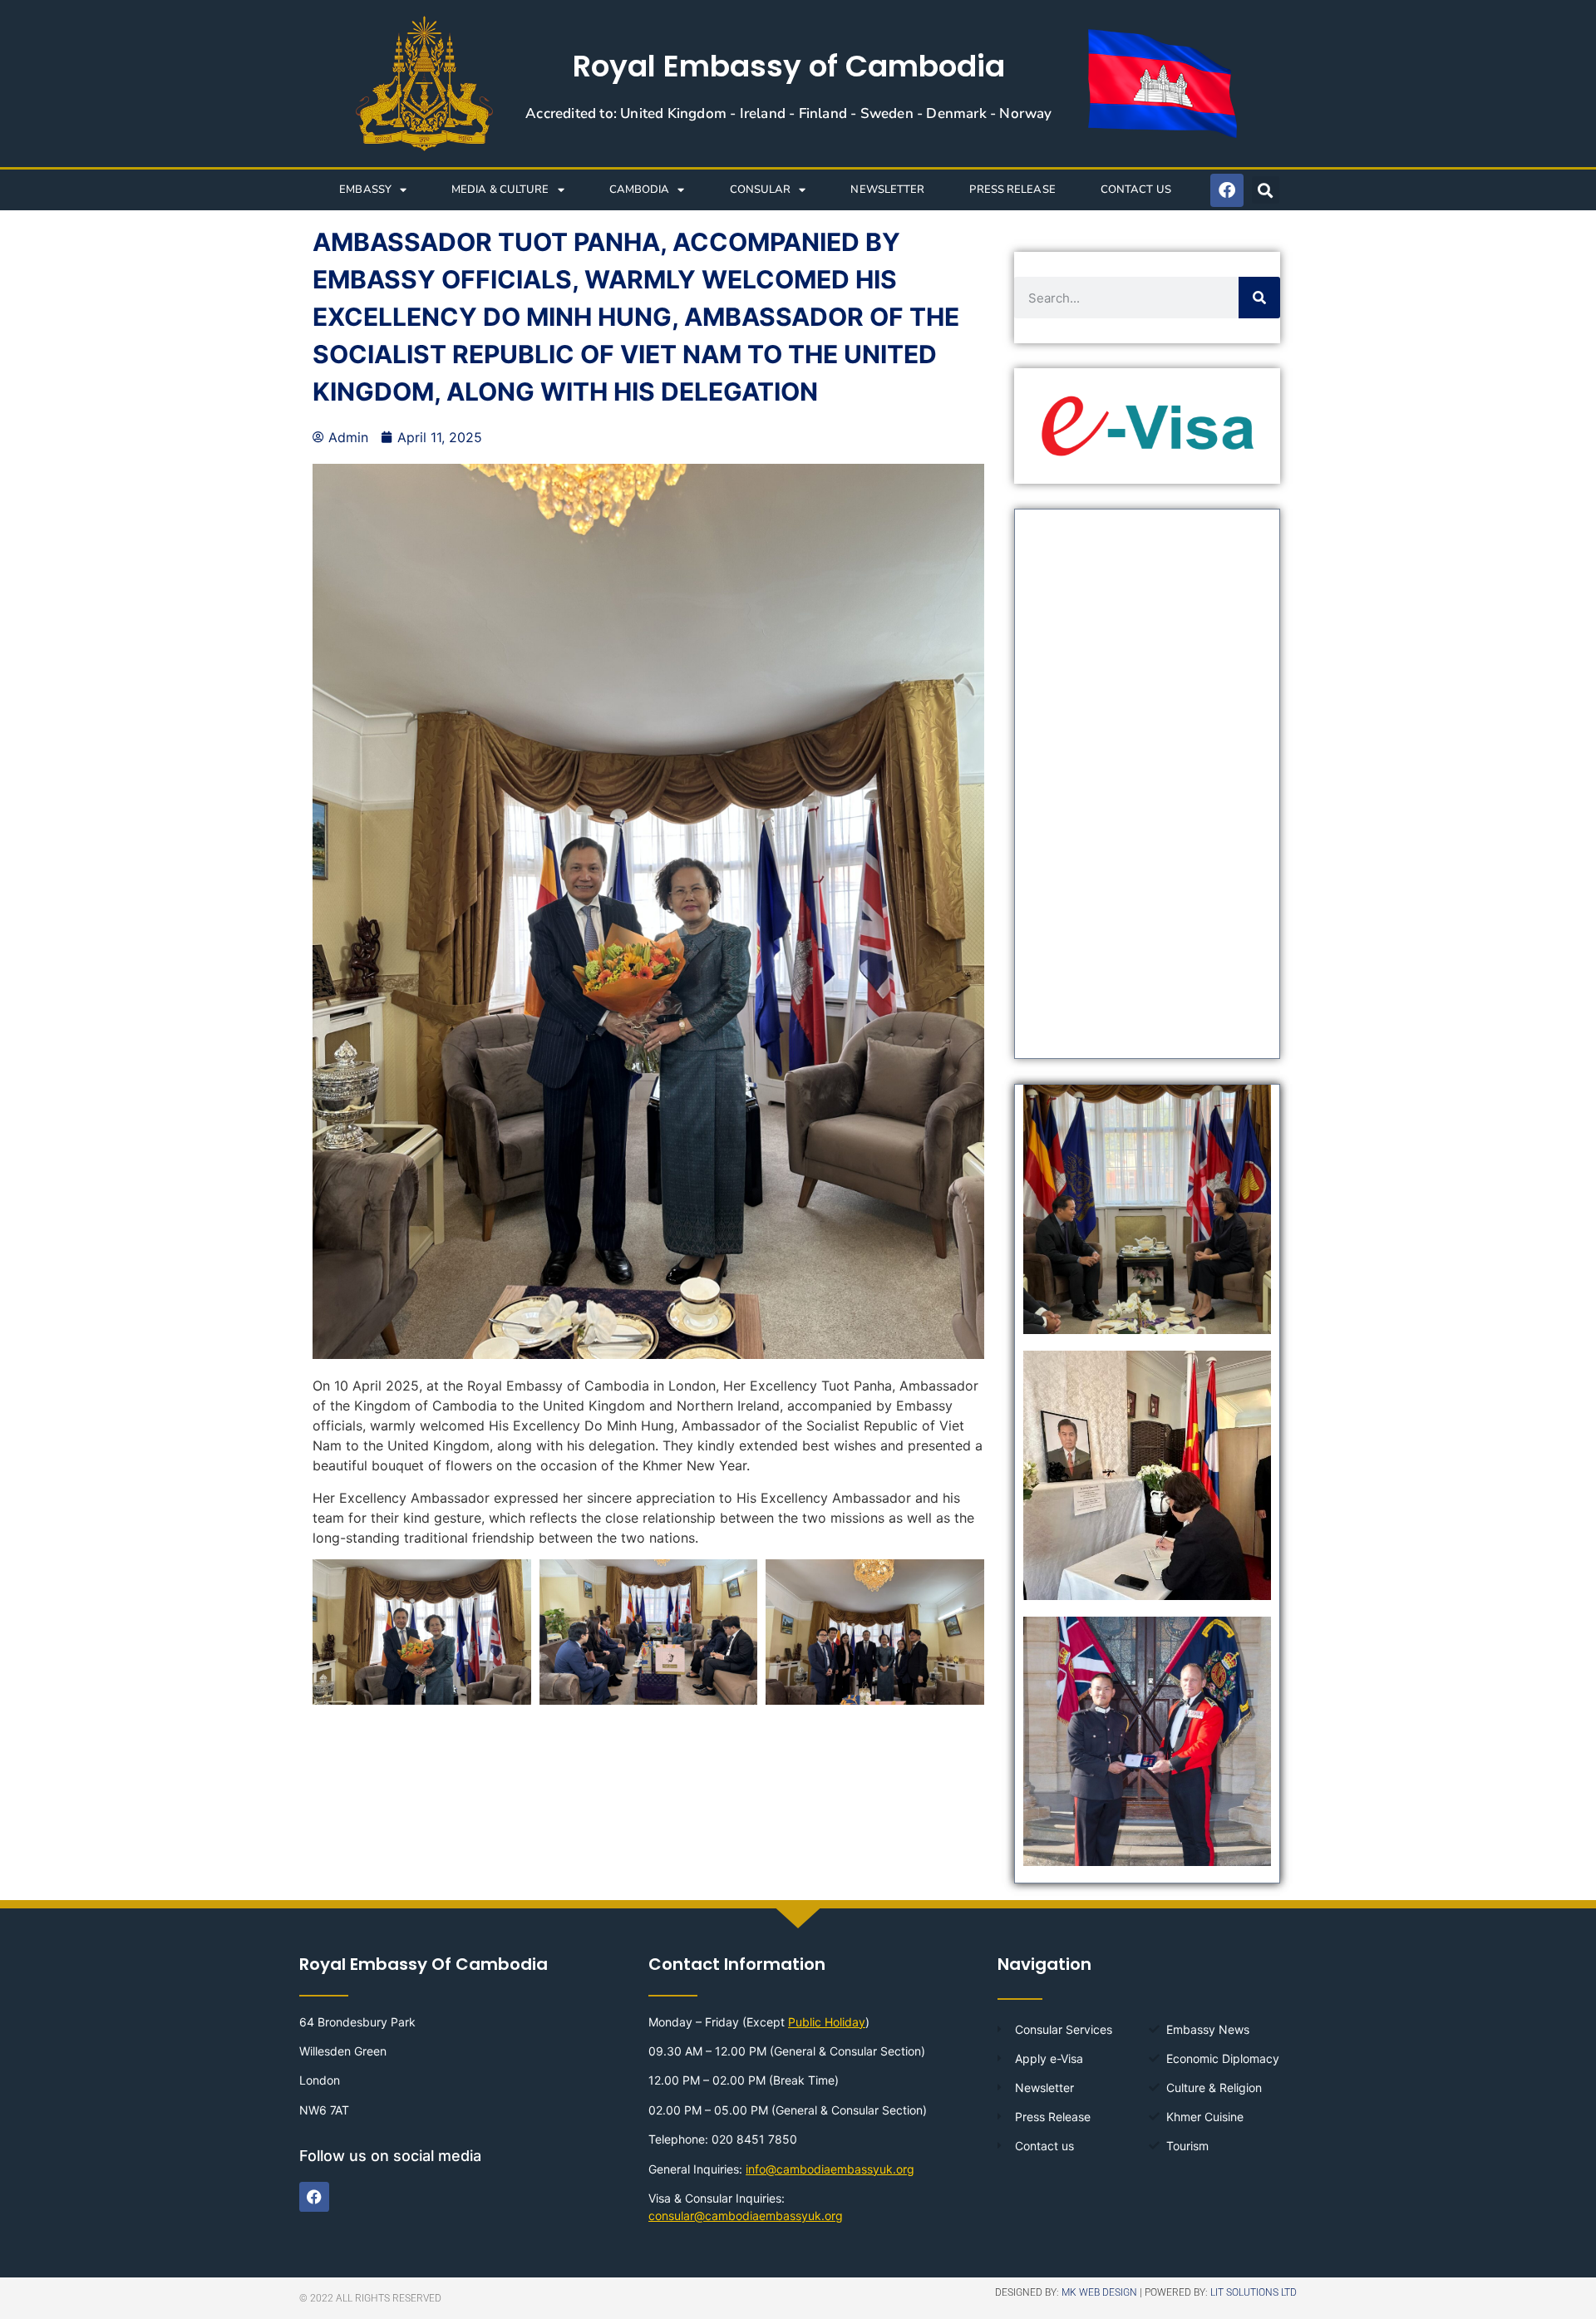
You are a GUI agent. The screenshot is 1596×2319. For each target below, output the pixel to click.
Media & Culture (500, 190)
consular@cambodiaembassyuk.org (746, 2216)
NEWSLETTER (887, 190)
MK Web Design (1099, 2292)
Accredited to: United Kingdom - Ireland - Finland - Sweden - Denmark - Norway (788, 113)
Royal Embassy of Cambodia (789, 66)
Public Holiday (827, 2022)
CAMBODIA (640, 190)
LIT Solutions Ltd (1254, 2292)
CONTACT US (1136, 190)
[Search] (1259, 298)
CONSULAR (761, 190)
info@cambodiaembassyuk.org (830, 2169)
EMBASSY (365, 190)
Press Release (1012, 190)
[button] (1266, 190)
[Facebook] (1227, 190)
